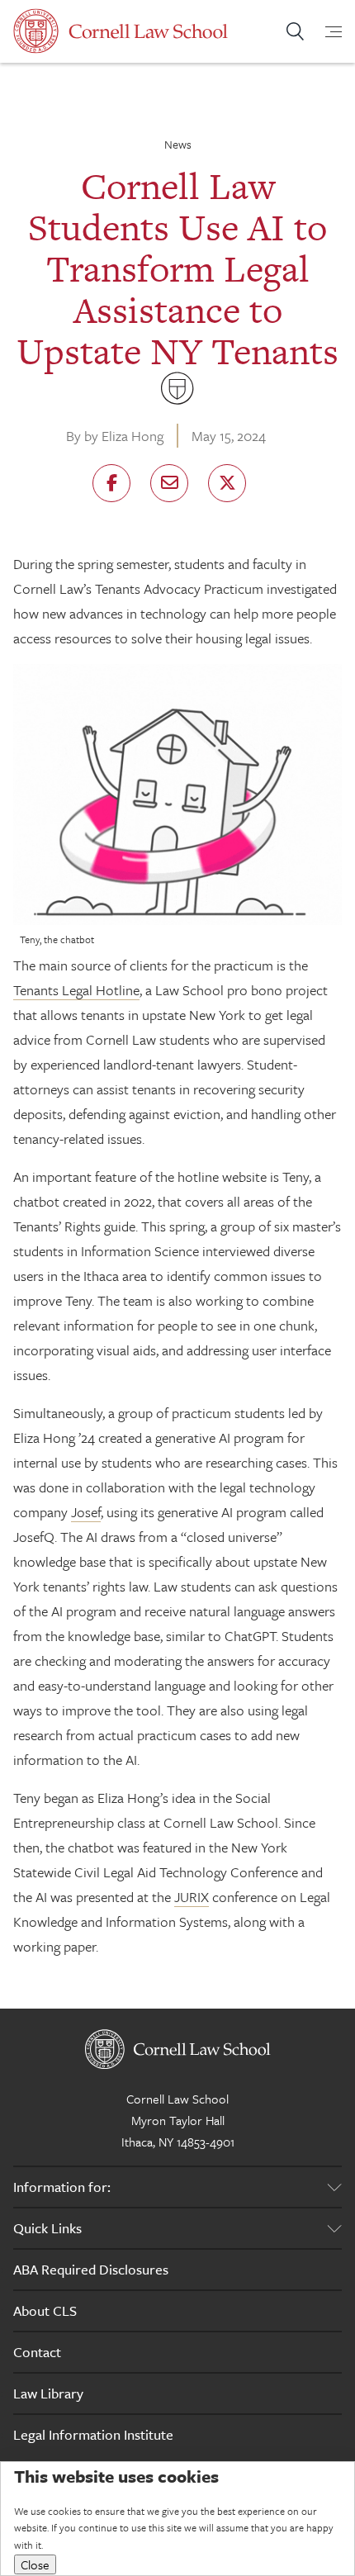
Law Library (48, 2393)
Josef (86, 1512)
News (178, 144)
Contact (37, 2352)
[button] (111, 483)
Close (35, 2564)
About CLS (45, 2310)
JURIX (192, 1897)
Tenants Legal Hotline (76, 990)
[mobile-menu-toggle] (324, 31)
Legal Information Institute (93, 2434)
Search (295, 31)
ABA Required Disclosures (91, 2269)
